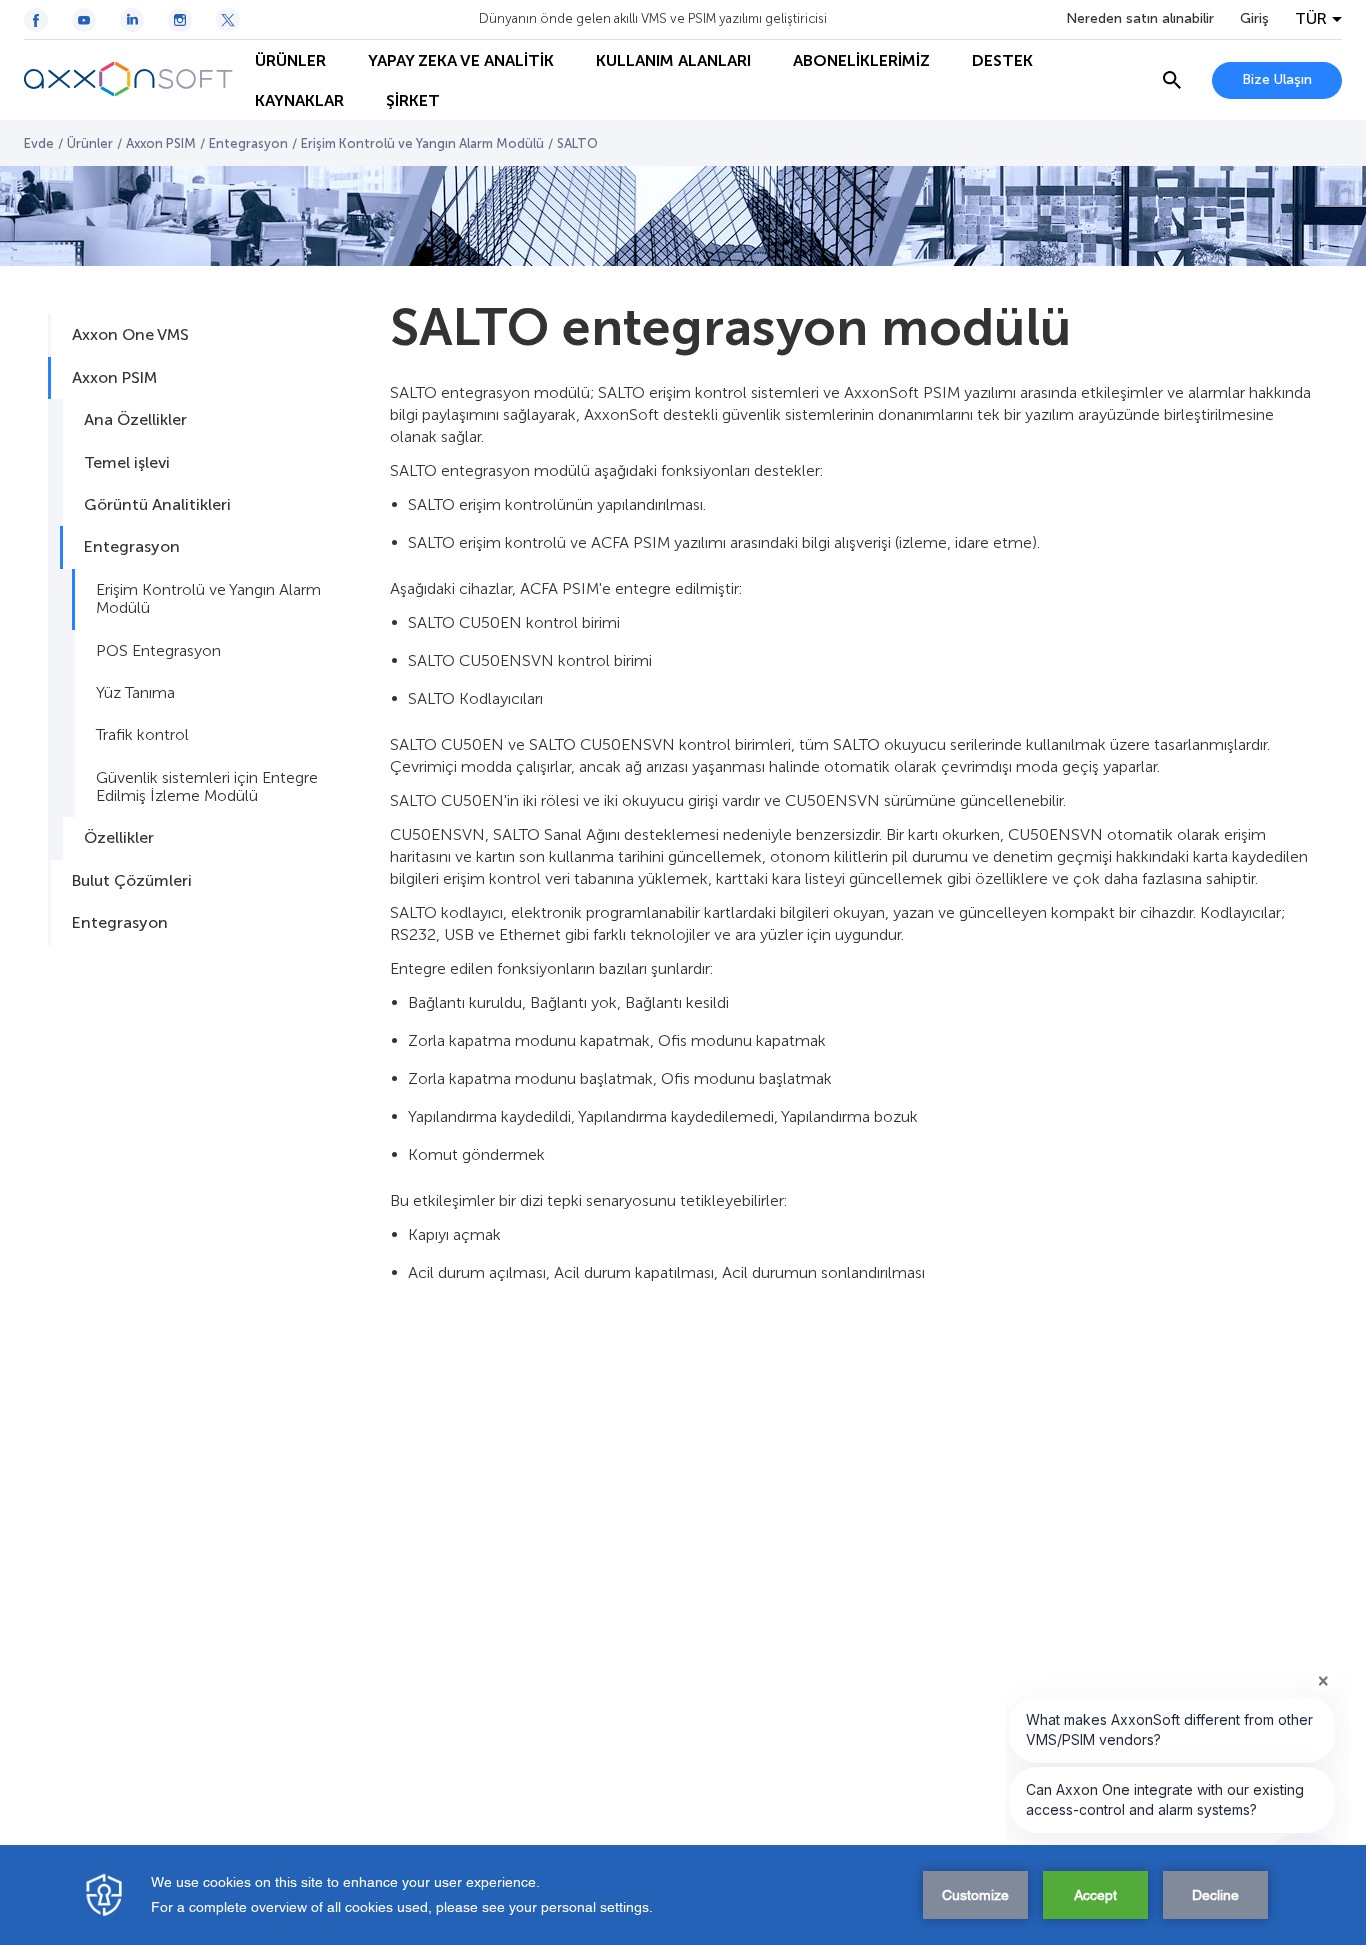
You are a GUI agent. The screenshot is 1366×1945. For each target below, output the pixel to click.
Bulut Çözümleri (132, 880)
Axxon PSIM (161, 143)
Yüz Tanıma (135, 692)
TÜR (1311, 19)
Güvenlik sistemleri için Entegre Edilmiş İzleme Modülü (207, 786)
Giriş (1254, 19)
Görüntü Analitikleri (157, 504)
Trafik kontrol (142, 734)
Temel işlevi (127, 462)
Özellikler (119, 837)
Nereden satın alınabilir (1140, 19)
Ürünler (90, 143)
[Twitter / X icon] (228, 20)
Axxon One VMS (130, 334)
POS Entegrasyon (158, 650)
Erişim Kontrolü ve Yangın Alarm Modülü (422, 143)
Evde (39, 143)
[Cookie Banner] (683, 1895)
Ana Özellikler (135, 419)
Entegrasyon (248, 143)
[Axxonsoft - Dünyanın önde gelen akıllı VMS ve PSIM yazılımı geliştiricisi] (129, 80)
